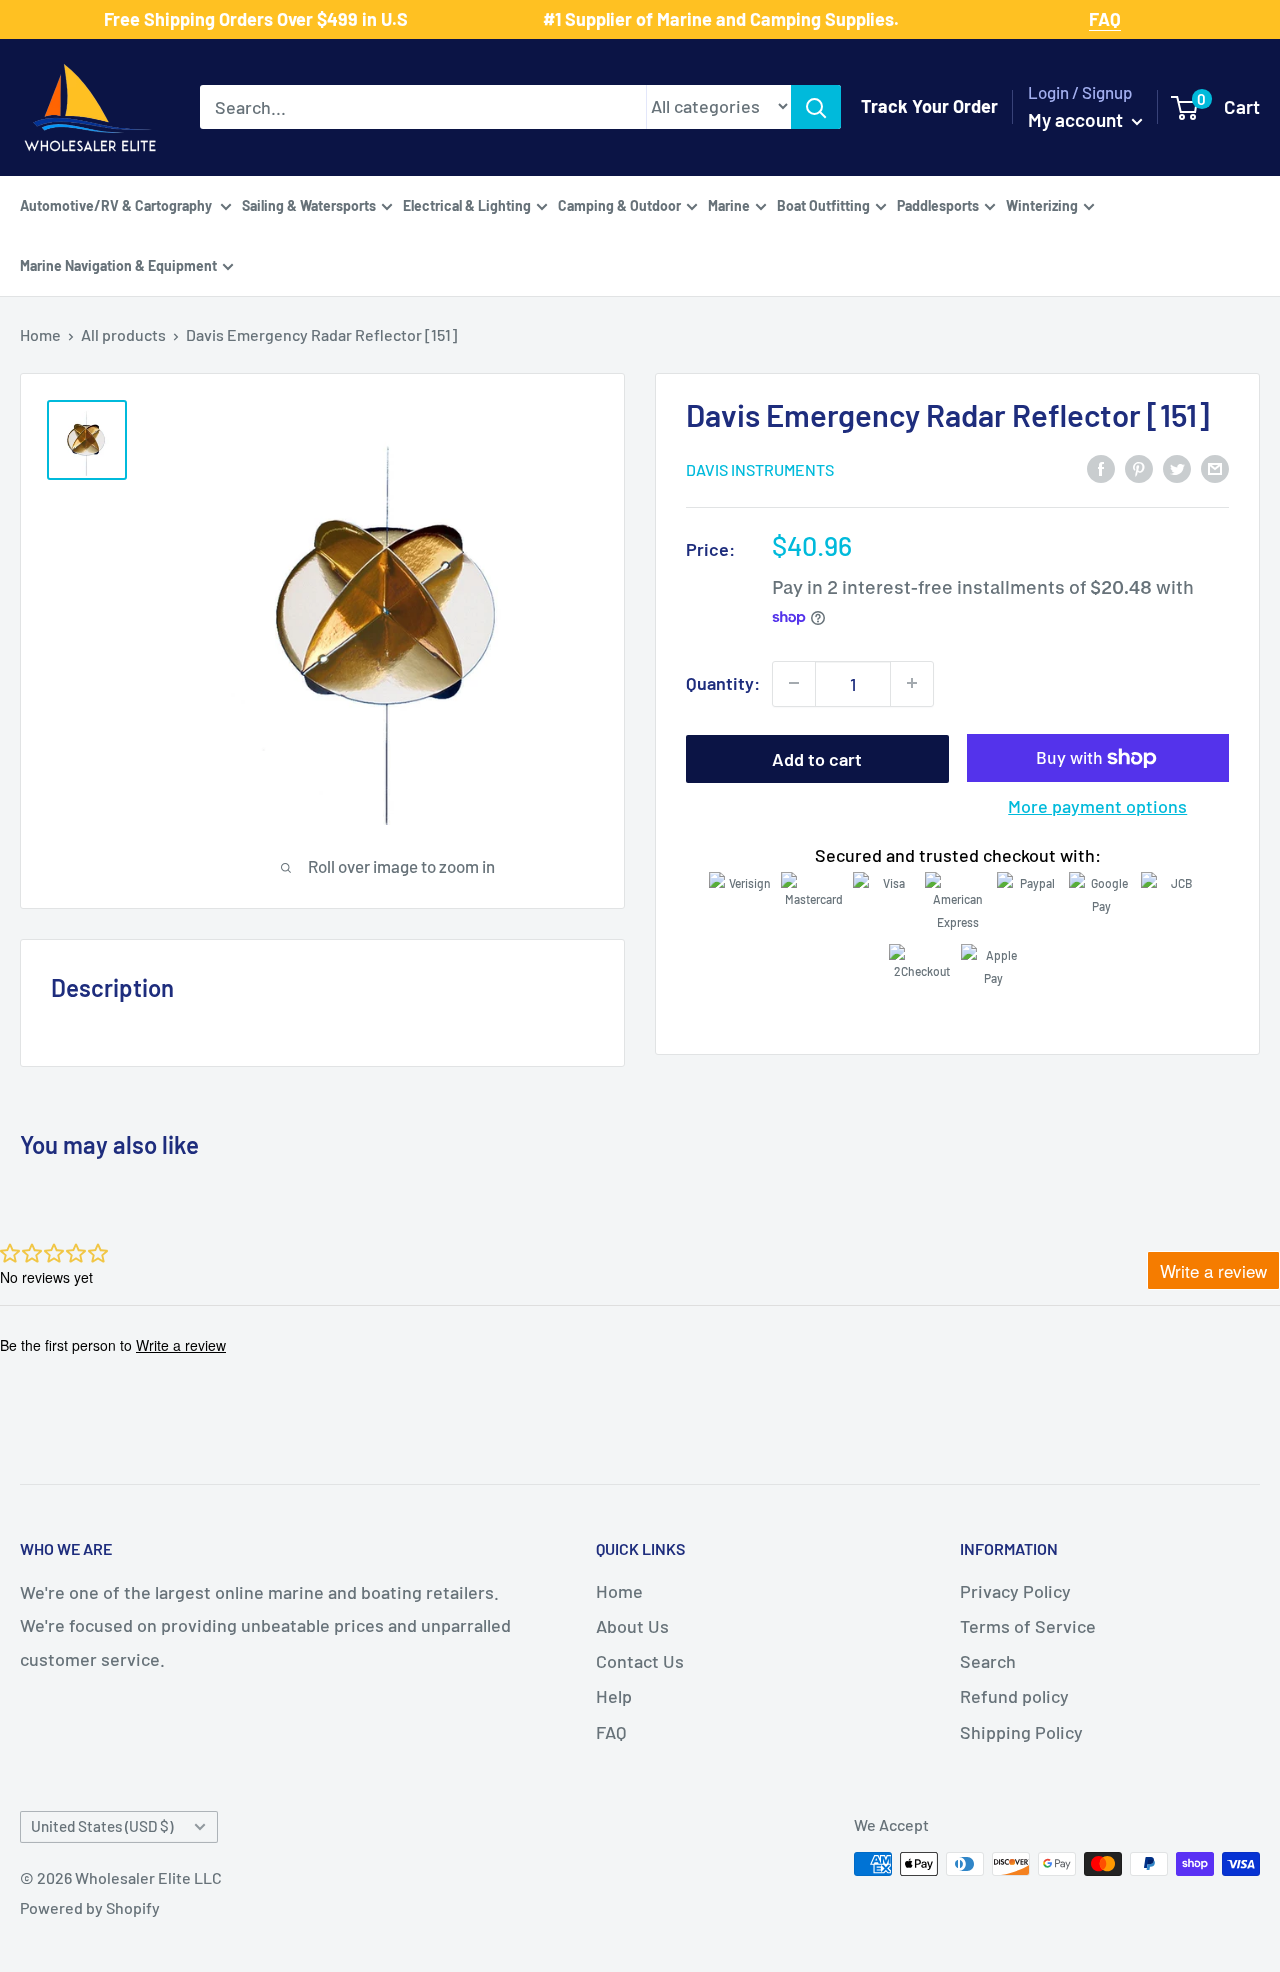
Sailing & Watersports (309, 204)
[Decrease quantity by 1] (794, 683)
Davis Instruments (760, 468)
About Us (632, 1626)
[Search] (816, 107)
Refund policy (1014, 1696)
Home (40, 334)
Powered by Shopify (90, 1907)
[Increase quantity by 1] (912, 683)
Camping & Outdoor (619, 204)
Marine (729, 204)
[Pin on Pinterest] (1139, 467)
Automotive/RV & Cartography (117, 204)
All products (123, 334)
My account (1077, 119)
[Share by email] (1215, 467)
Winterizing (1042, 204)
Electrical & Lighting (467, 204)
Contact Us (640, 1661)
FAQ (611, 1732)
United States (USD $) (102, 1826)
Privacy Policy (1015, 1591)
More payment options (1097, 806)
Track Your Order (929, 106)
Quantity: (723, 682)
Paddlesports (938, 204)
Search (988, 1661)
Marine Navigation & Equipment (118, 264)
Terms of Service (1028, 1626)
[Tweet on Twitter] (1177, 467)
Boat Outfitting (823, 204)
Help (614, 1696)
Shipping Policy (1021, 1732)
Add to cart (817, 758)
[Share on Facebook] (1101, 467)
